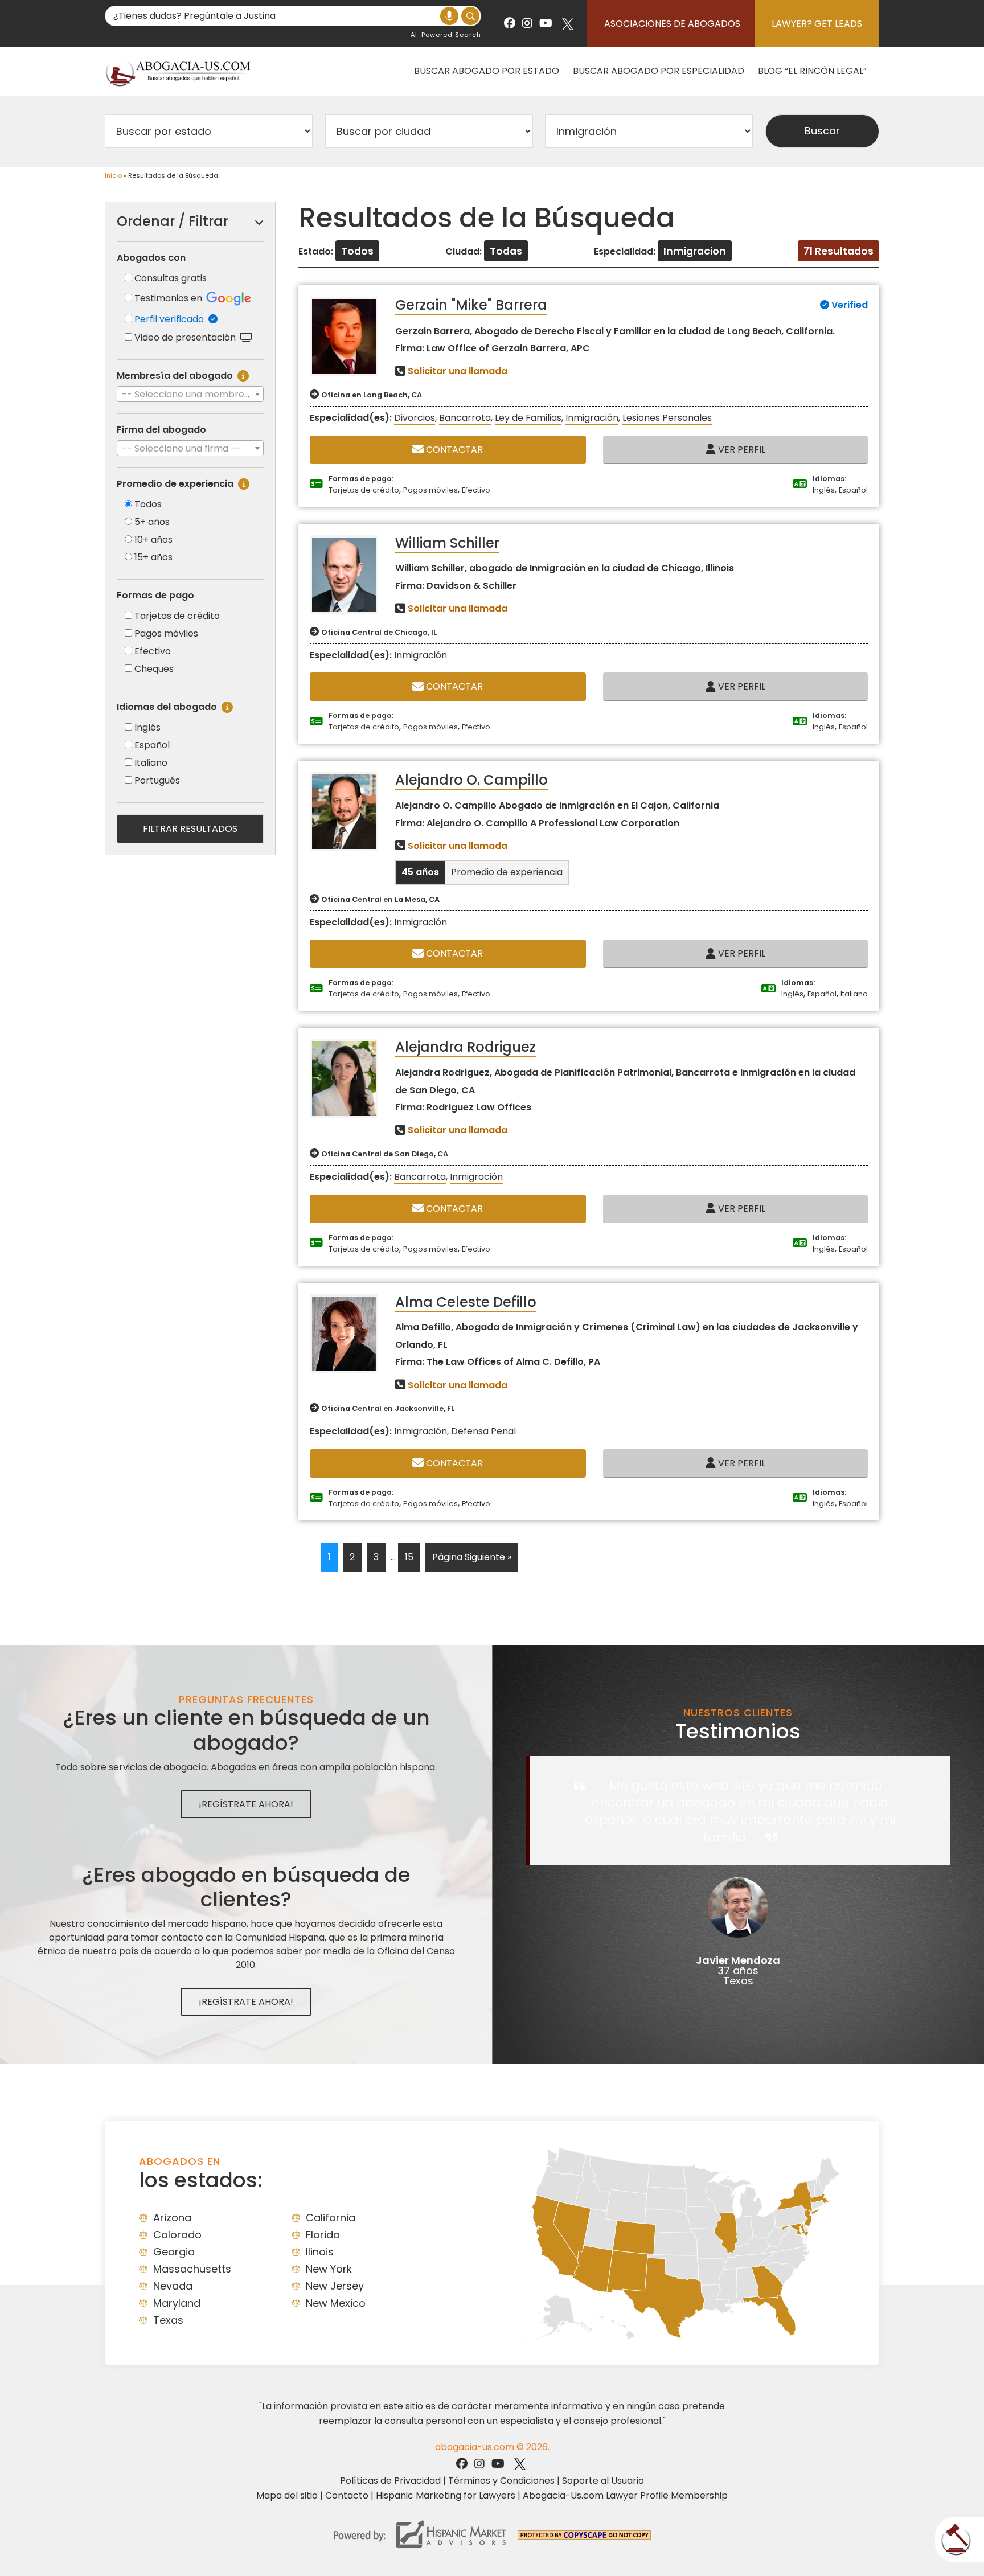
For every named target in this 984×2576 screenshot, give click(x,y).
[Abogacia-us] (179, 71)
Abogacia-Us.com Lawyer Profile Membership (625, 2495)
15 (409, 1557)
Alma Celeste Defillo (466, 1302)
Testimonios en (169, 298)
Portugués (157, 780)
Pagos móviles (166, 633)
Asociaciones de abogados (672, 24)
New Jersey (335, 2286)
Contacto (347, 2495)
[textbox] (190, 395)
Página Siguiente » (472, 1557)
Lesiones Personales (667, 418)
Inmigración (592, 418)
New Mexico (336, 2303)
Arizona (172, 2218)
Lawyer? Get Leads (817, 24)
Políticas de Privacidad (390, 2481)
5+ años (152, 522)
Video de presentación (187, 337)
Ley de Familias (528, 418)
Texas (168, 2320)
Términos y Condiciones (501, 2481)
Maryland (177, 2303)
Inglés (147, 727)
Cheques (154, 669)
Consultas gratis (171, 278)
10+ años (153, 540)
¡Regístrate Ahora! (246, 1804)
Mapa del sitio (287, 2495)
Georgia (174, 2252)
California (331, 2218)
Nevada (173, 2286)
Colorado (177, 2235)
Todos (148, 504)
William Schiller (447, 543)
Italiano (151, 763)
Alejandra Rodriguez (466, 1047)
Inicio (113, 175)
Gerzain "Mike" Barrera (471, 305)
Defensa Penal (483, 1431)
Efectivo (153, 651)
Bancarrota (465, 418)
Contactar (453, 450)
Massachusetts (192, 2269)
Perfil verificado (171, 319)
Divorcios (415, 418)
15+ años (153, 557)
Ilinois (320, 2252)
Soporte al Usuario (603, 2481)
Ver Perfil (741, 450)
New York (329, 2269)
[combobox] (190, 394)
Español (152, 745)
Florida (323, 2235)
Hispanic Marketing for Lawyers (446, 2495)
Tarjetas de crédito (177, 616)
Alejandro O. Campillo (471, 780)
